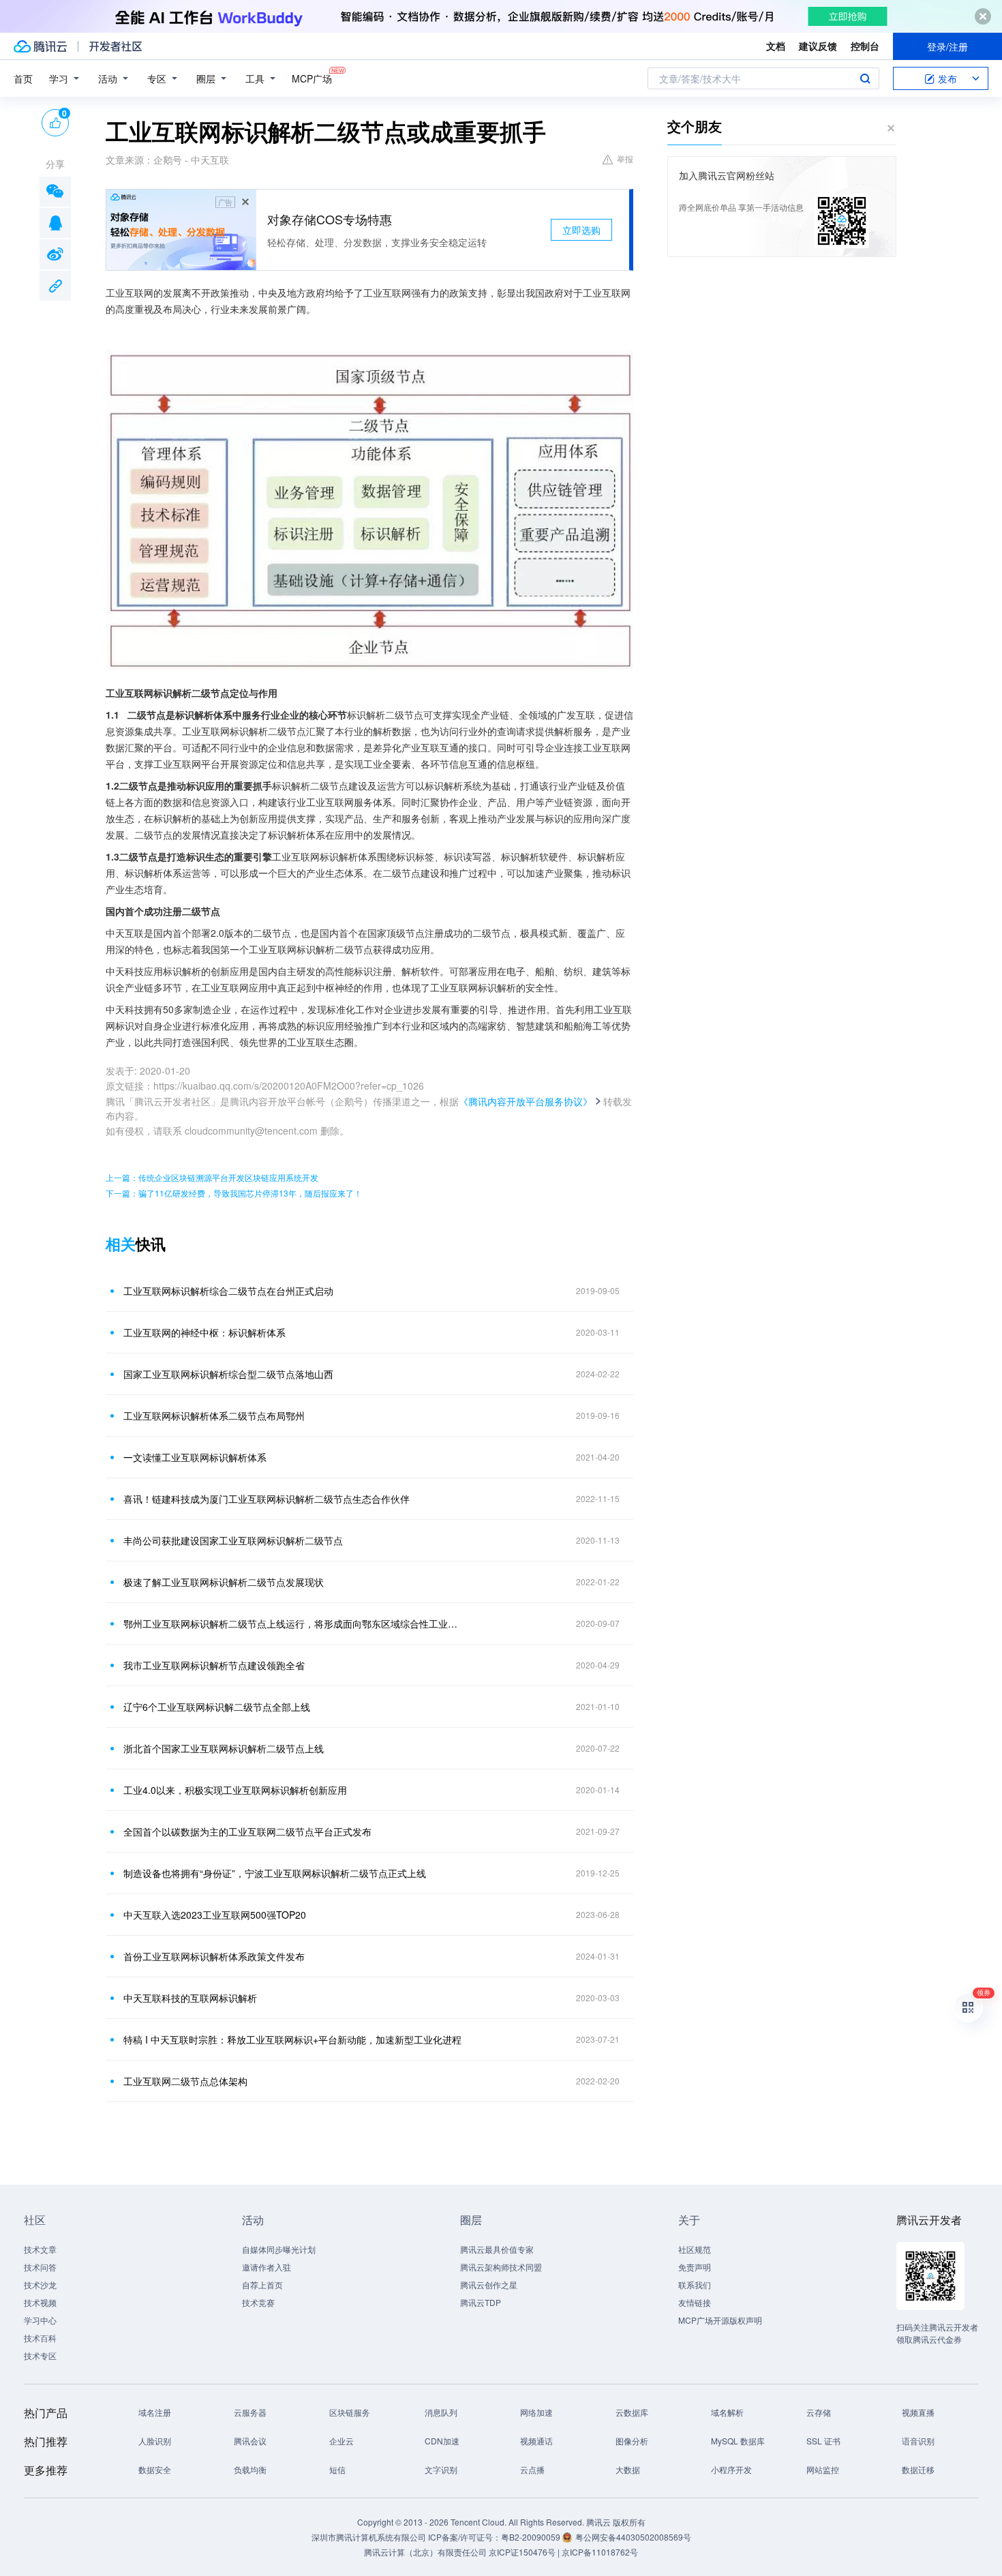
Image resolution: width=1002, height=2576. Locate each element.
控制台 (865, 46)
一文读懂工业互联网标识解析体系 (195, 1457)
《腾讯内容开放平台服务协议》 (526, 1101)
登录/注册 (947, 46)
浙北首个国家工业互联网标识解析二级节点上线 (224, 1748)
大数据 (628, 2469)
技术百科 (40, 2338)
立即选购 (581, 230)
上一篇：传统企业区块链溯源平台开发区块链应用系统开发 (212, 1177)
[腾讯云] (40, 46)
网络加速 (536, 2412)
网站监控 (823, 2469)
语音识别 (918, 2441)
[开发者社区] (116, 46)
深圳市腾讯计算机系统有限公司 (369, 2537)
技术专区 (40, 2355)
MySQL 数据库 (738, 2441)
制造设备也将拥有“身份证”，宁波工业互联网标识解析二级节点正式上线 (275, 1873)
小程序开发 (731, 2469)
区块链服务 (350, 2412)
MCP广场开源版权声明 (720, 2320)
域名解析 (727, 2412)
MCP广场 (312, 78)
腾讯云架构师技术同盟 (501, 2267)
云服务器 (250, 2412)
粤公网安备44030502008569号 (633, 2537)
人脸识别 (155, 2441)
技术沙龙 (40, 2285)
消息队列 (441, 2412)
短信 (337, 2469)
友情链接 (695, 2302)
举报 (625, 159)
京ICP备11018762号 (600, 2552)
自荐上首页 (262, 2285)
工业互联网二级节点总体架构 (185, 2081)
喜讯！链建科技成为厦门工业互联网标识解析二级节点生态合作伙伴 (267, 1499)
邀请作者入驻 (267, 2267)
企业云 (341, 2441)
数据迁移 (918, 2469)
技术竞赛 (258, 2302)
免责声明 (695, 2267)
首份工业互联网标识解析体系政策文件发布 (214, 1956)
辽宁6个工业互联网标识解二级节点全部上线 (217, 1707)
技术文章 (40, 2249)
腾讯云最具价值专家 (497, 2249)
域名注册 (155, 2412)
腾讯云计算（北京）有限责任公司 (425, 2552)
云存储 (819, 2412)
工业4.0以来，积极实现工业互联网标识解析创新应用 (235, 1790)
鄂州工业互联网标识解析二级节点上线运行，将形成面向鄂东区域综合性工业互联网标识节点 (293, 1623)
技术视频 (40, 2302)
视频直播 (918, 2412)
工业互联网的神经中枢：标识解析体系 (204, 1332)
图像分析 (632, 2441)
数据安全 (155, 2469)
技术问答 (40, 2267)
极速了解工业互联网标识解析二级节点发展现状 (224, 1582)
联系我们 (695, 2285)
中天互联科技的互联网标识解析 (190, 1998)
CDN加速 (442, 2441)
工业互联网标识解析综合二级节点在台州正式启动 (228, 1291)
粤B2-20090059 (532, 2537)
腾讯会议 (250, 2441)
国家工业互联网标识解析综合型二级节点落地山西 (228, 1374)
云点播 (532, 2469)
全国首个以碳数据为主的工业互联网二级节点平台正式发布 (247, 1831)
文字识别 (441, 2469)
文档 (776, 46)
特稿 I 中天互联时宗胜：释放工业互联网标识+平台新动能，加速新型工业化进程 (292, 2039)
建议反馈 (818, 46)
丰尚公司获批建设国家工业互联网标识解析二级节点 (233, 1540)
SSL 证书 (823, 2441)
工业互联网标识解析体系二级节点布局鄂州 (214, 1416)
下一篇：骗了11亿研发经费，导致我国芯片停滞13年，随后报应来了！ (234, 1193)
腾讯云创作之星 (489, 2285)
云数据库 (632, 2412)
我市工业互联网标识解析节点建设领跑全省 (214, 1665)
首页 (23, 78)
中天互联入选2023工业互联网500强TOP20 (215, 1915)
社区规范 (695, 2249)
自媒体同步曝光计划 (279, 2249)
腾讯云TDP (481, 2302)
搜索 (865, 78)
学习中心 (40, 2320)
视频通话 (536, 2441)
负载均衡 (250, 2469)
